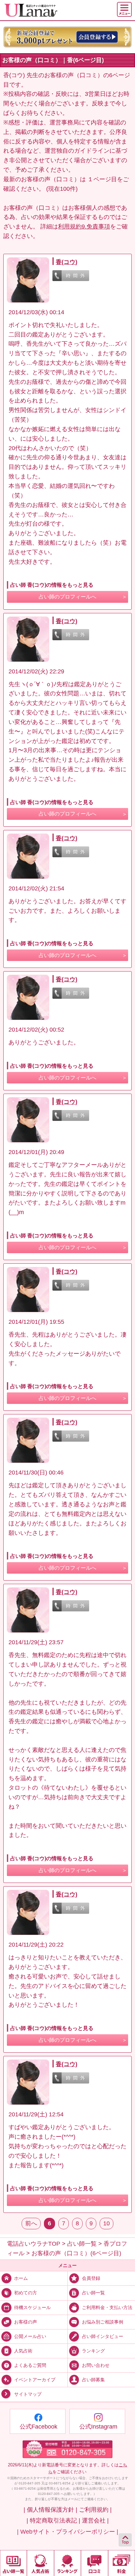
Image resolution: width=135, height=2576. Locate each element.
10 (106, 2223)
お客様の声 (26, 2322)
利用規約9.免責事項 (84, 227)
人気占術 (23, 2351)
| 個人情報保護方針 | (50, 2510)
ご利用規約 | (95, 2510)
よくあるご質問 (30, 2365)
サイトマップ (28, 2394)
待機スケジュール (32, 2307)
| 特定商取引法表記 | (53, 2521)
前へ (31, 2223)
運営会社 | (95, 2521)
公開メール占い (30, 2336)
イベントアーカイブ (35, 2380)
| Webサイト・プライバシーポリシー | (68, 2532)
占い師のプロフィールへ (67, 597)
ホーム (21, 2278)
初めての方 (26, 2293)
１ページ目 (102, 179)
